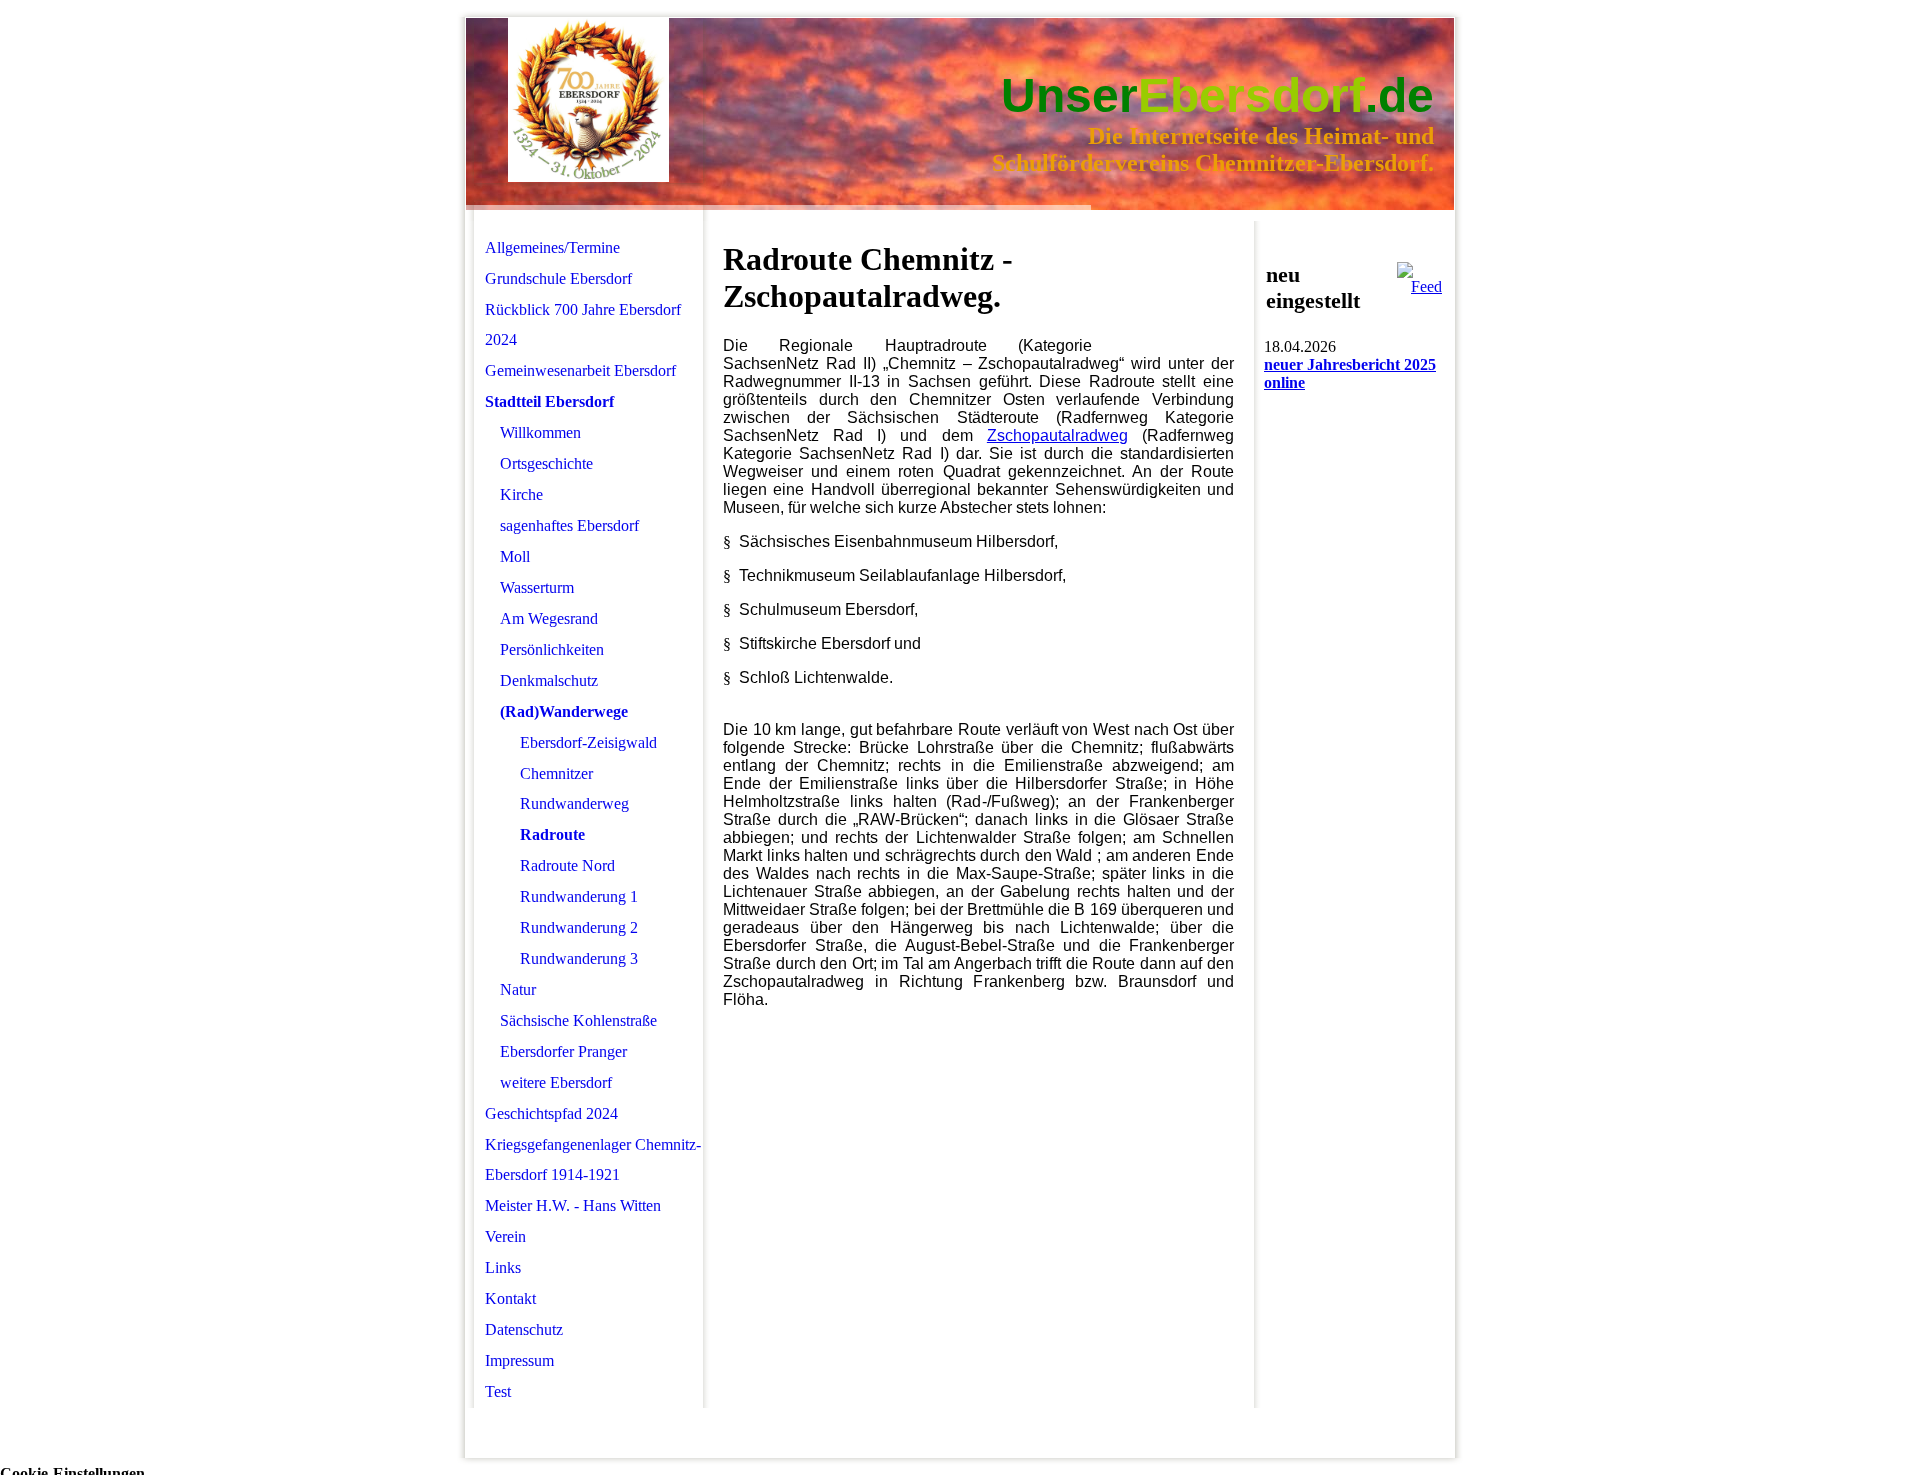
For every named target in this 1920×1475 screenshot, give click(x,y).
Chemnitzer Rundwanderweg (574, 788)
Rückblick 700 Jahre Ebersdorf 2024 (583, 324)
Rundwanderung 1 (579, 896)
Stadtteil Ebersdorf (549, 401)
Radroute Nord (567, 865)
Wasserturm (537, 587)
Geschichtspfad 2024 (551, 1113)
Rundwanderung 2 (579, 927)
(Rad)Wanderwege (564, 711)
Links (503, 1267)
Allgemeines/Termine (552, 247)
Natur (518, 989)
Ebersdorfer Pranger (563, 1051)
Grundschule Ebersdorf (558, 278)
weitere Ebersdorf (556, 1082)
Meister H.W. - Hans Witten (573, 1205)
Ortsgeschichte (546, 463)
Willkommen (540, 432)
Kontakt (510, 1298)
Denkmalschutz (549, 680)
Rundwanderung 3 (579, 958)
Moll (515, 556)
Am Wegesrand (549, 618)
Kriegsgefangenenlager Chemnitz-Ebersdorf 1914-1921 (593, 1159)
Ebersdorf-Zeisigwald (588, 742)
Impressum (519, 1360)
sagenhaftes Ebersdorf (569, 525)
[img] (588, 100)
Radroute (552, 834)
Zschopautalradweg (1057, 435)
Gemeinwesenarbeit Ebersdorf (580, 370)
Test (498, 1391)
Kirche (521, 494)
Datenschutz (524, 1329)
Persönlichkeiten (552, 649)
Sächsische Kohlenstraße (578, 1020)
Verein (505, 1236)
